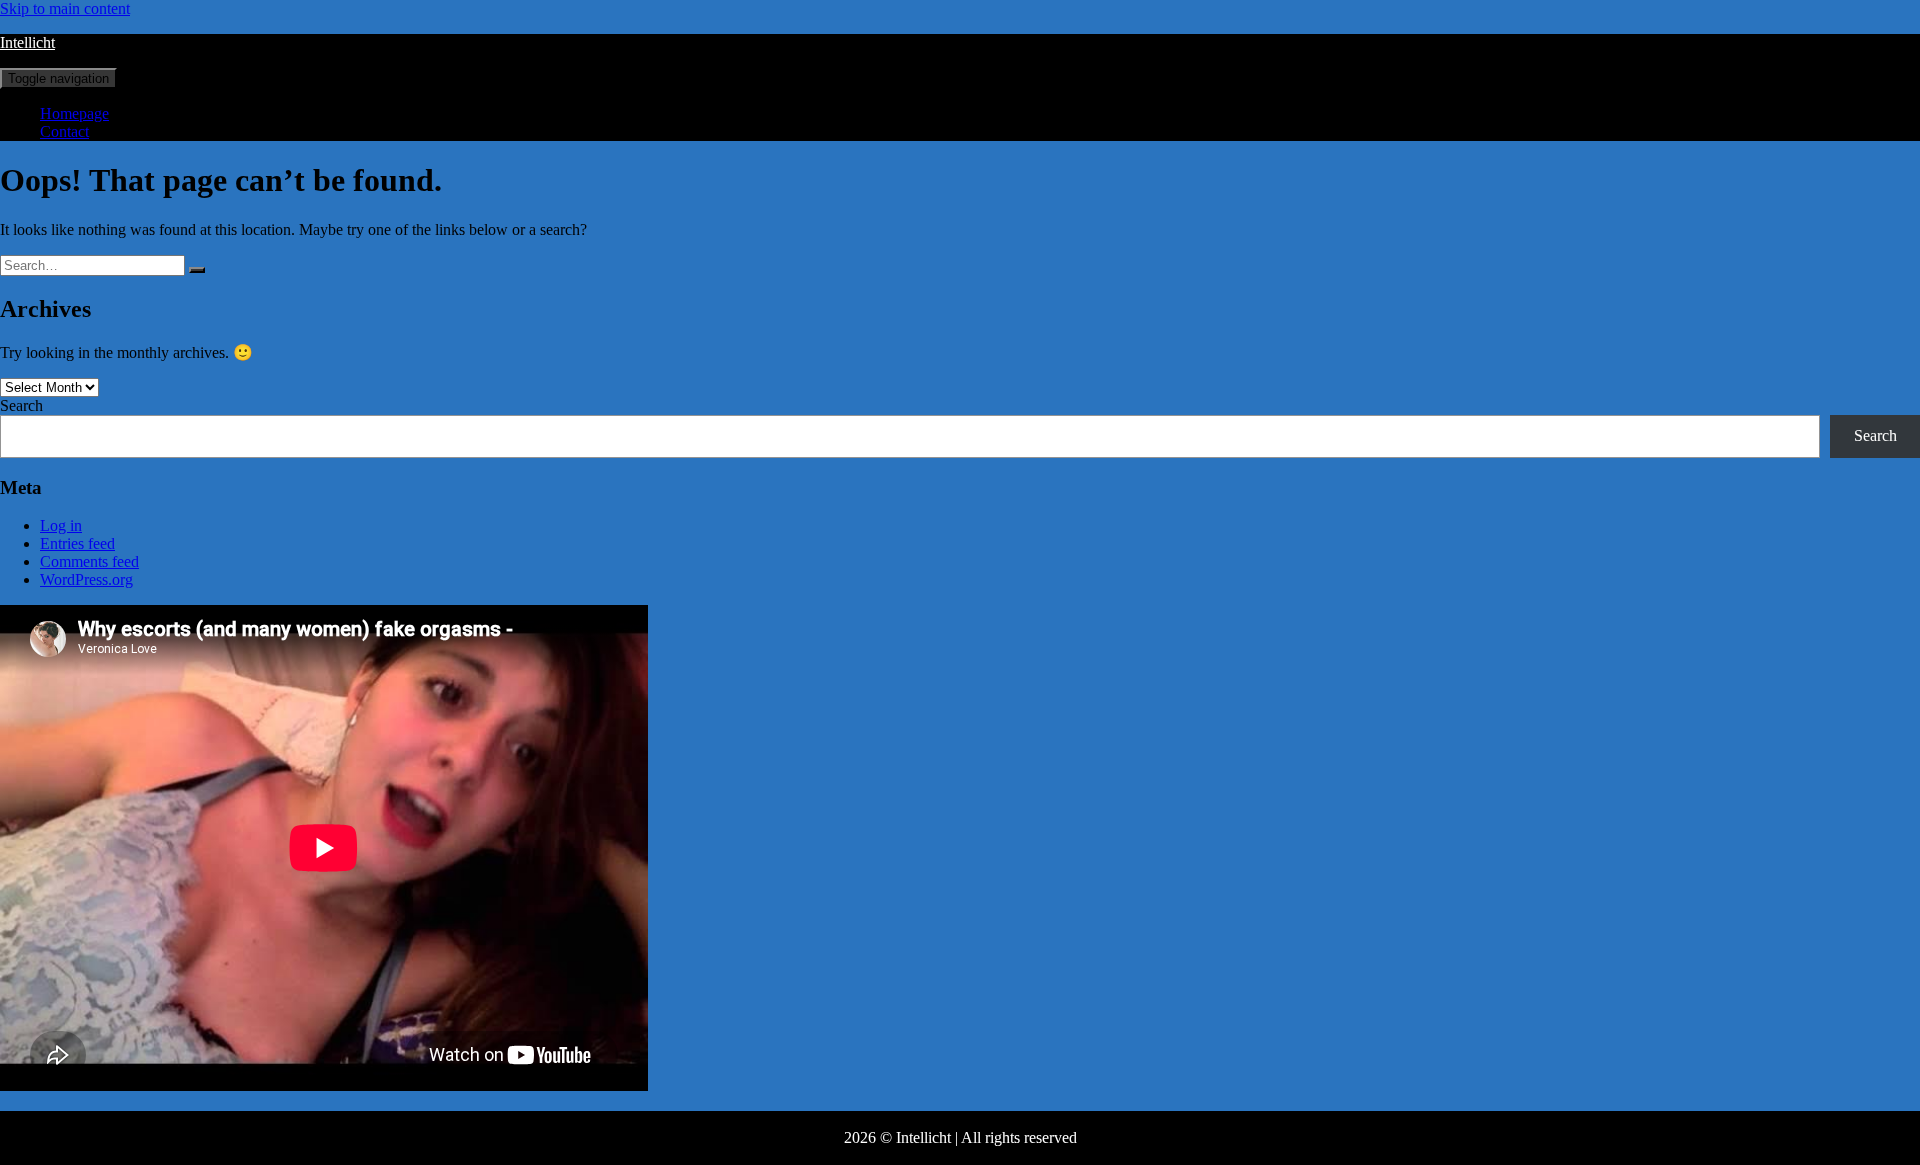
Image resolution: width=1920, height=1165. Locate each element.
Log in (61, 525)
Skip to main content (65, 8)
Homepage (74, 113)
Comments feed (89, 561)
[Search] (197, 270)
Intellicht (27, 42)
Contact (64, 131)
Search (21, 405)
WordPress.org (86, 579)
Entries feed (77, 543)
